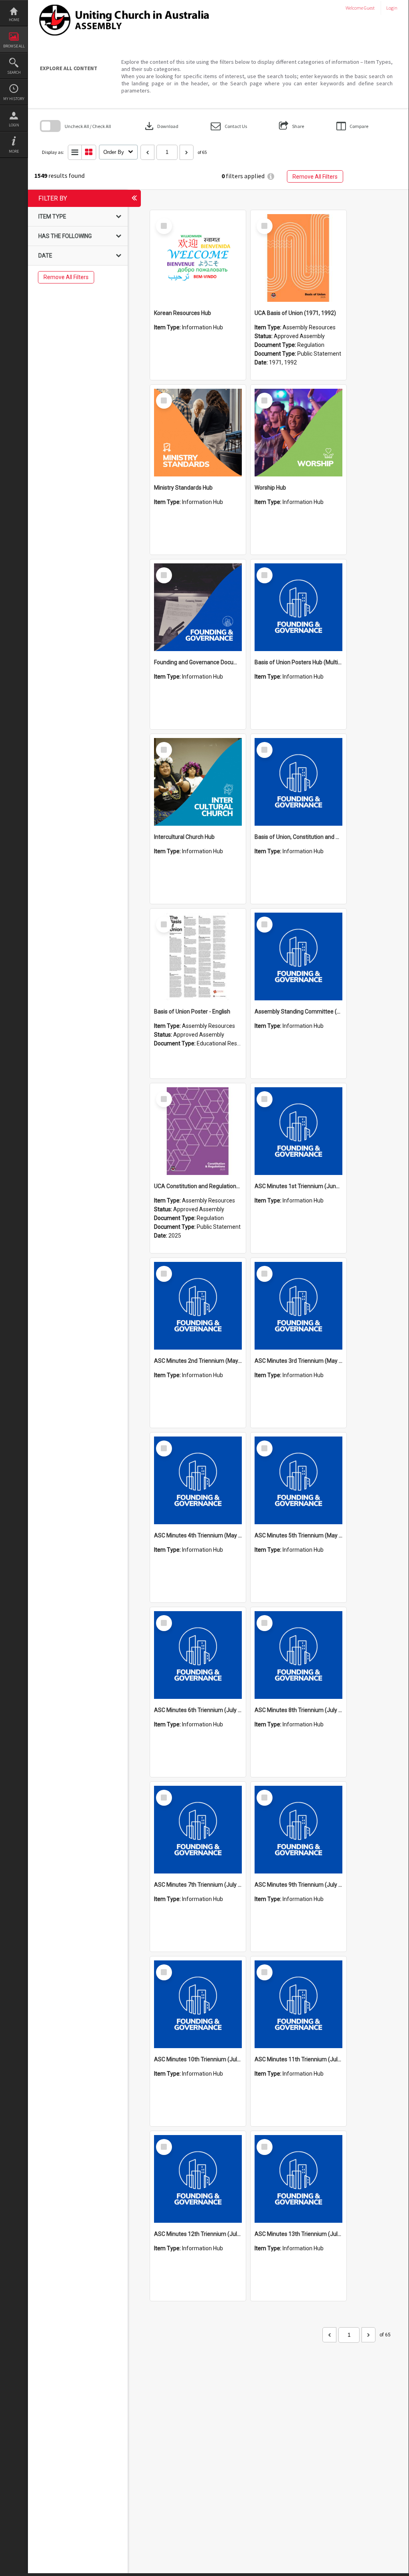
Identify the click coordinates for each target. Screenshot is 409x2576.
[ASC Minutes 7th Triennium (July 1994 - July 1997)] (198, 1830)
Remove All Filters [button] (315, 177)
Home (14, 20)
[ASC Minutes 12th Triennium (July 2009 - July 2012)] (198, 2179)
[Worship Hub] (298, 433)
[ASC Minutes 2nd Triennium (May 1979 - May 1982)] (198, 1306)
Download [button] (161, 126)
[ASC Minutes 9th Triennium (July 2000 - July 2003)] (298, 1830)
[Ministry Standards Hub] (198, 433)
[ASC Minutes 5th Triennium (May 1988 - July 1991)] (298, 1480)
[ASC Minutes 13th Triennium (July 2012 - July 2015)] (298, 2179)
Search (14, 72)
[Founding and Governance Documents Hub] (198, 607)
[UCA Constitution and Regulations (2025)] (198, 1131)
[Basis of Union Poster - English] (198, 956)
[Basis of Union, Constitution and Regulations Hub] (298, 782)
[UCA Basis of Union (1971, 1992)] (298, 258)
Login (14, 125)
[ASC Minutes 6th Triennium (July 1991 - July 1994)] (198, 1655)
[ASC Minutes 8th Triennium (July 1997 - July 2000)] (298, 1655)
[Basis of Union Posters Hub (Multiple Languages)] (298, 607)
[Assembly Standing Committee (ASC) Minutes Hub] (298, 956)
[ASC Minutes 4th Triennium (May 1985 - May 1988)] (198, 1480)
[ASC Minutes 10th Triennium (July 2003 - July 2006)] (198, 2004)
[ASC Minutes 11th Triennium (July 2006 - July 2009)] (298, 2004)
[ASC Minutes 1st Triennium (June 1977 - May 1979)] (298, 1131)
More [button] (14, 151)
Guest (369, 8)
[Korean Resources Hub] (198, 258)
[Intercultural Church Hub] (198, 782)
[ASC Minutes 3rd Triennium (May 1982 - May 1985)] (298, 1306)
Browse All (14, 46)
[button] (229, 126)
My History (14, 99)
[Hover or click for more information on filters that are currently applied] (271, 176)
